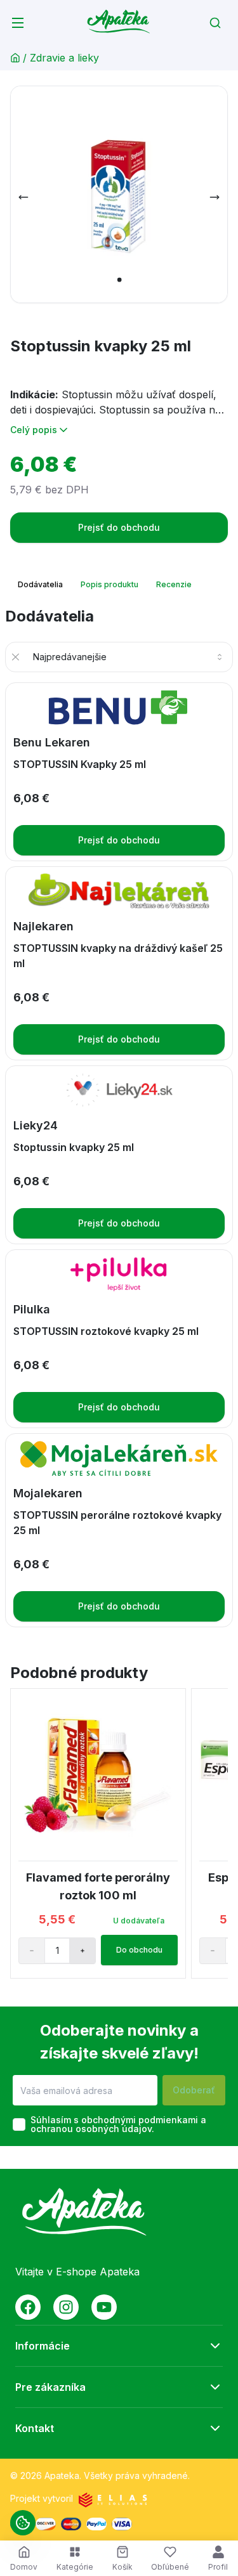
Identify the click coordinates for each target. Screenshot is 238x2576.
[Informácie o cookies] (23, 2523)
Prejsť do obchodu (119, 527)
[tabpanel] (119, 1117)
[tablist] (106, 585)
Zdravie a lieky (64, 58)
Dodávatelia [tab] (40, 584)
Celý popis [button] (34, 430)
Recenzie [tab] (174, 584)
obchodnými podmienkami (140, 2120)
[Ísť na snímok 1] (119, 280)
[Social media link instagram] (66, 2307)
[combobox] (129, 657)
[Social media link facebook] (28, 2307)
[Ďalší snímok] (215, 197)
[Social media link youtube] (104, 2307)
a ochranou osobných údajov (118, 2124)
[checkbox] (19, 2124)
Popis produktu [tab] (109, 584)
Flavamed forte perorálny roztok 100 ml (98, 1886)
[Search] (215, 23)
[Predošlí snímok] (23, 197)
